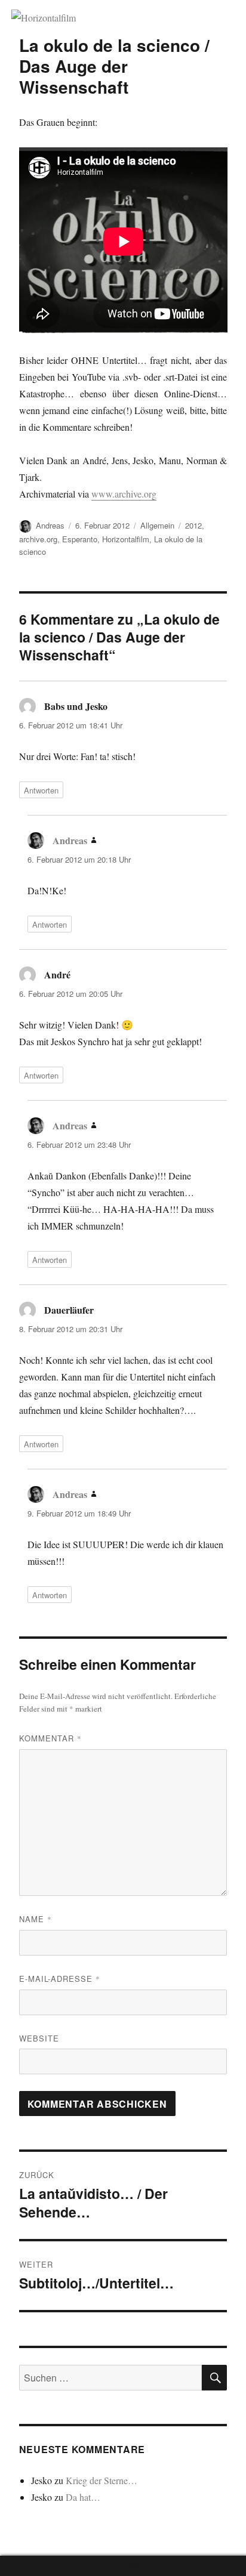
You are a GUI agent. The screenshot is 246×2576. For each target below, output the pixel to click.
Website (39, 2038)
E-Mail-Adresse (60, 1979)
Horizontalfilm (126, 539)
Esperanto (80, 539)
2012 (193, 525)
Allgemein (157, 525)
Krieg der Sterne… (102, 2480)
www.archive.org (124, 494)
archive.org (38, 539)
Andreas (50, 525)
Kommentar (50, 1738)
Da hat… (83, 2497)
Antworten (41, 790)
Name (36, 1919)
